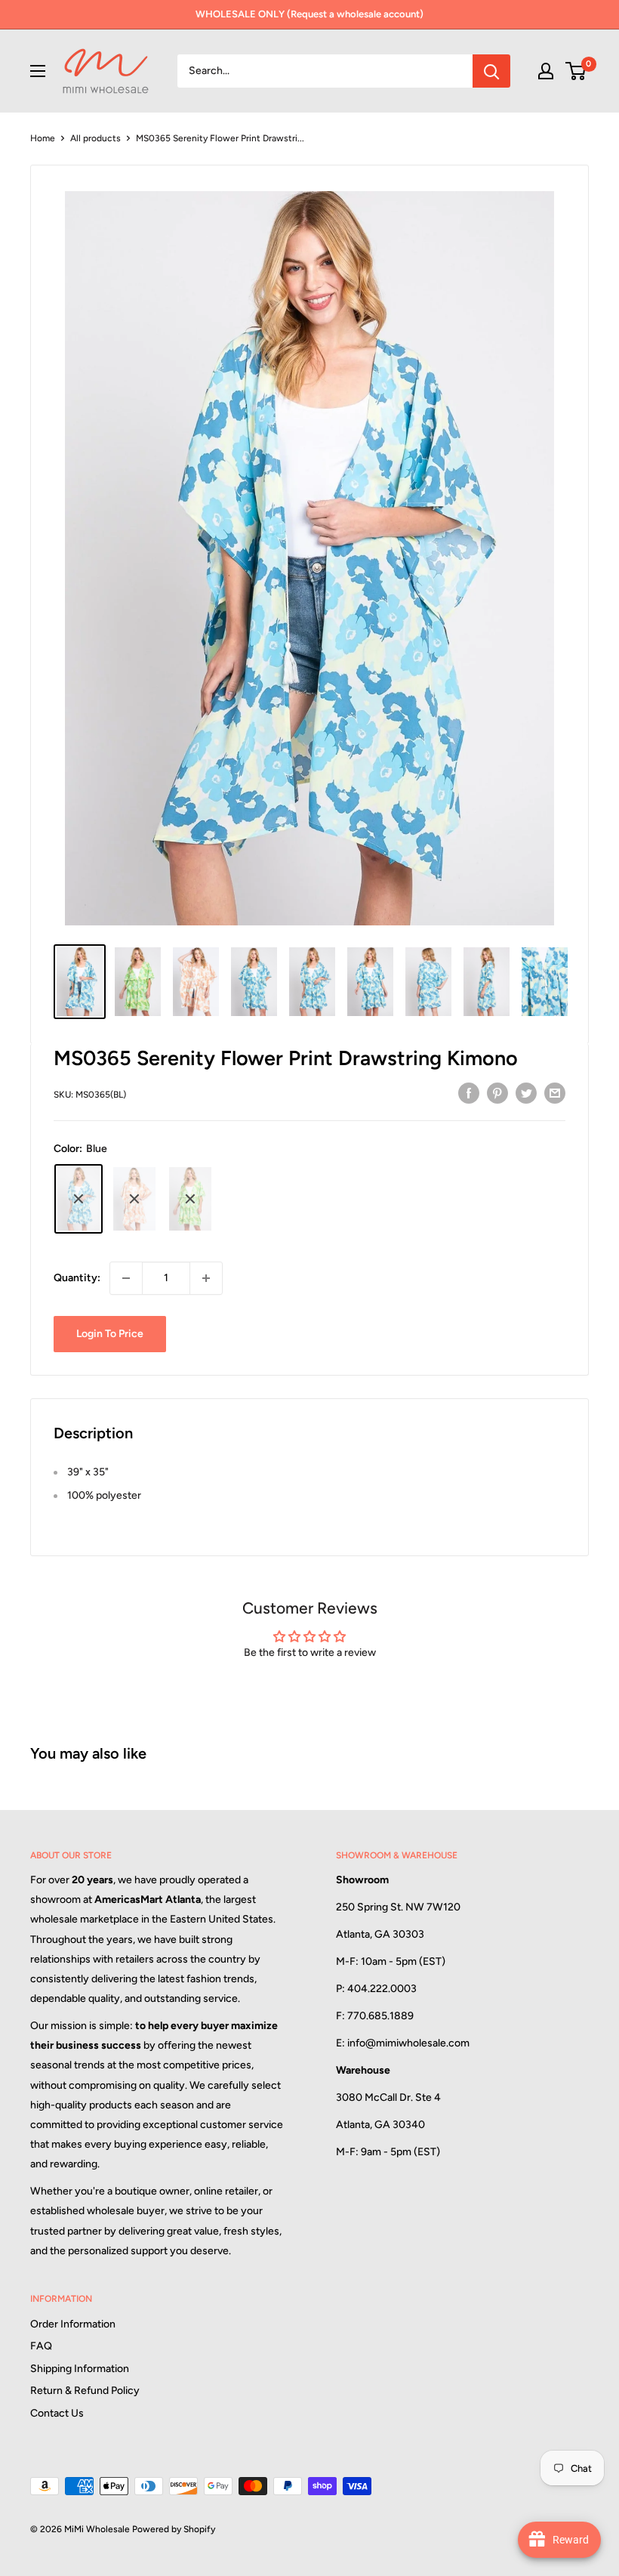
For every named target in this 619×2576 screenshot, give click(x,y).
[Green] (190, 1199)
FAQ (41, 2346)
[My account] (546, 71)
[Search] (491, 71)
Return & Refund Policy (85, 2391)
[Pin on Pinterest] (497, 1093)
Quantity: (77, 1278)
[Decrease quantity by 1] (126, 1278)
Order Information (73, 2324)
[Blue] (79, 1199)
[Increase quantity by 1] (206, 1278)
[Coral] (134, 1199)
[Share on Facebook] (469, 1093)
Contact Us (57, 2413)
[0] (576, 71)
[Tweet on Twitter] (526, 1093)
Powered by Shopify (174, 2529)
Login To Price (110, 1334)
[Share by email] (555, 1093)
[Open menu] (38, 71)
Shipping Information (80, 2369)
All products (95, 138)
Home (43, 138)
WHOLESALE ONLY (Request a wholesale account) (309, 14)
